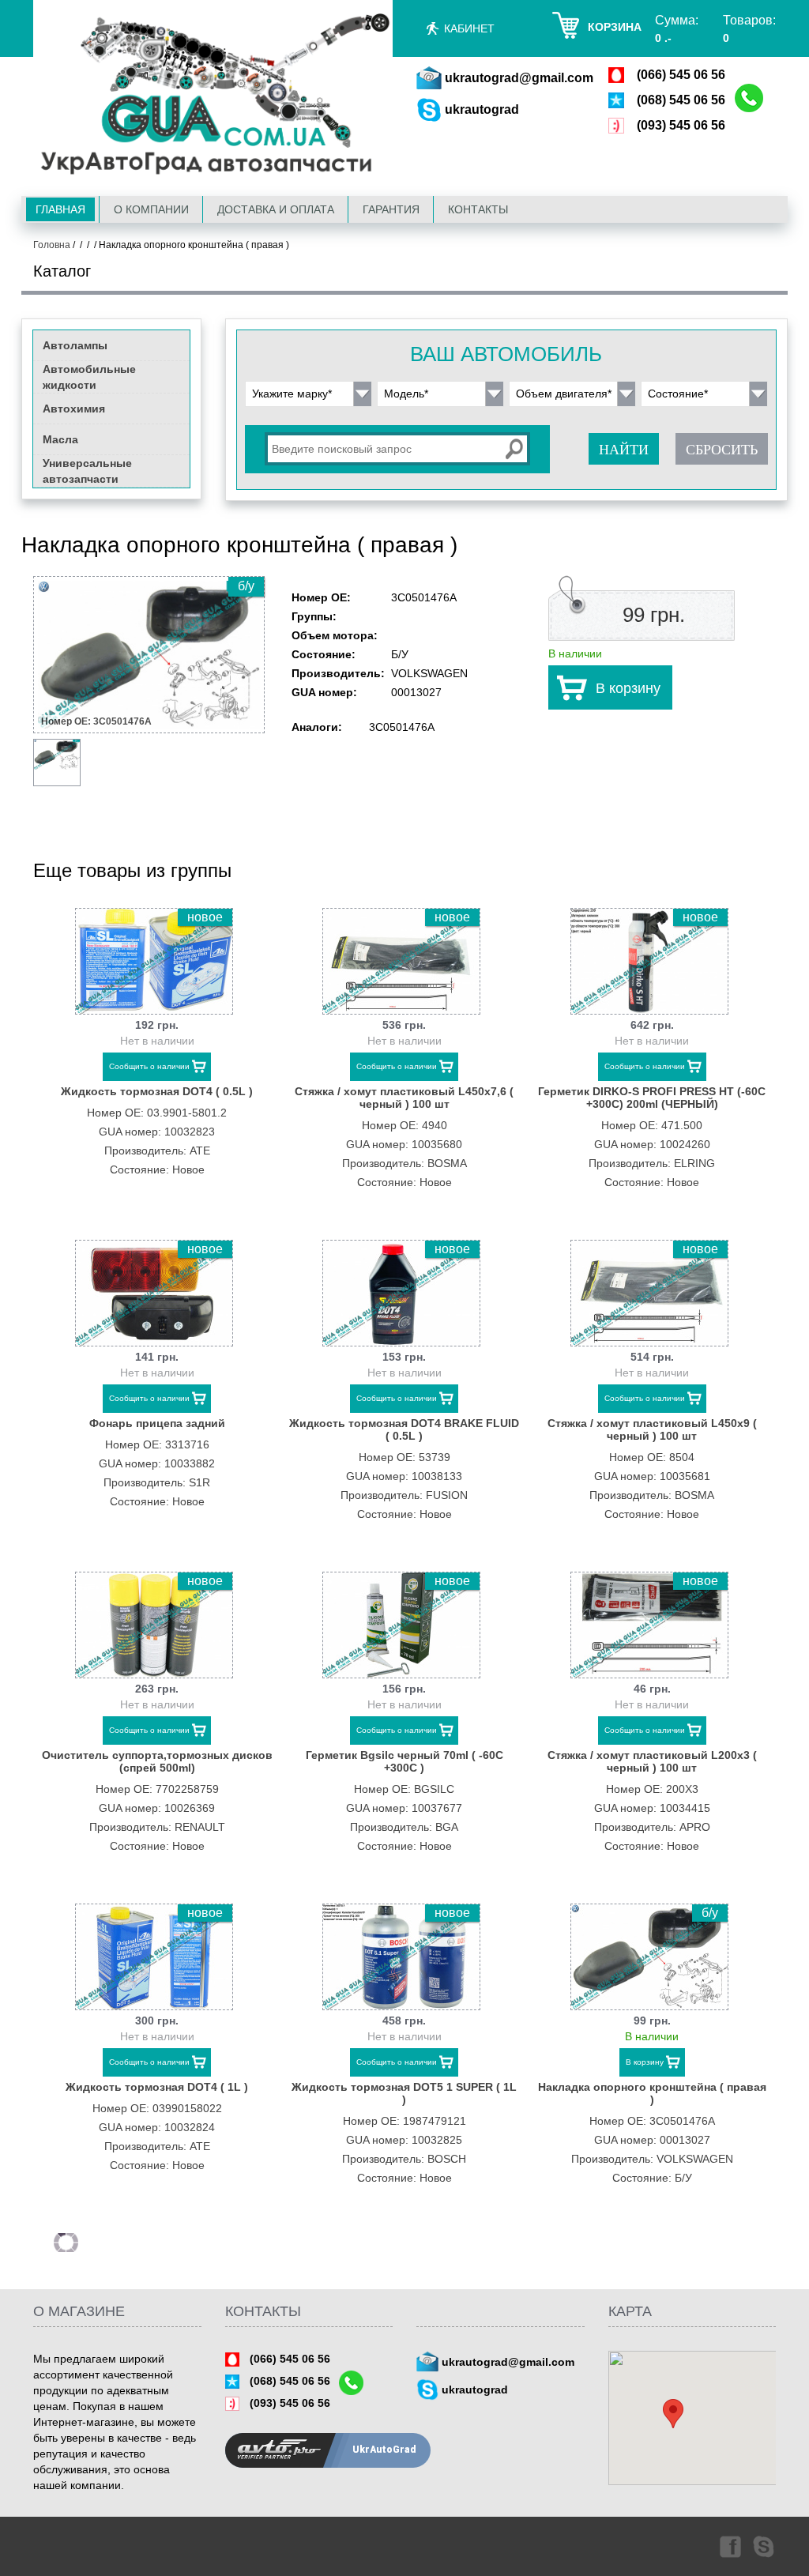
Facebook (729, 2546)
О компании (151, 209)
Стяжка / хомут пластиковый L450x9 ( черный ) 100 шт (652, 1429)
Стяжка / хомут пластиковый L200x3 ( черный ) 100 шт (652, 1761)
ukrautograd (482, 109)
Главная (60, 209)
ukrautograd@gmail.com (519, 78)
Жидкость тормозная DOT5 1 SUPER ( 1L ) (404, 2093)
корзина (615, 27)
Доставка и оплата (276, 209)
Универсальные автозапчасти (87, 471)
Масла (60, 439)
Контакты (478, 209)
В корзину (628, 688)
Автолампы (75, 345)
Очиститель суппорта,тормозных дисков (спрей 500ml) (157, 1761)
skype (765, 2546)
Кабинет (469, 28)
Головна (52, 245)
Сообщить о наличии (149, 1066)
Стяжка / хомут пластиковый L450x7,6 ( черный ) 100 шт (404, 1098)
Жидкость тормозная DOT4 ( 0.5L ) (157, 1091)
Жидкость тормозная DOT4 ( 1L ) (157, 2087)
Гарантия (391, 209)
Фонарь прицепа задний (157, 1423)
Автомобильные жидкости (89, 377)
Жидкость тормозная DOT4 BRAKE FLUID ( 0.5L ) (404, 1429)
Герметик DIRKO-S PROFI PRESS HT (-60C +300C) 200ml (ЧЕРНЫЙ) (652, 1098)
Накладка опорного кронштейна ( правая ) (652, 2093)
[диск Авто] (213, 97)
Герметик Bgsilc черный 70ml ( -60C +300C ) (404, 1761)
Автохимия (74, 409)
